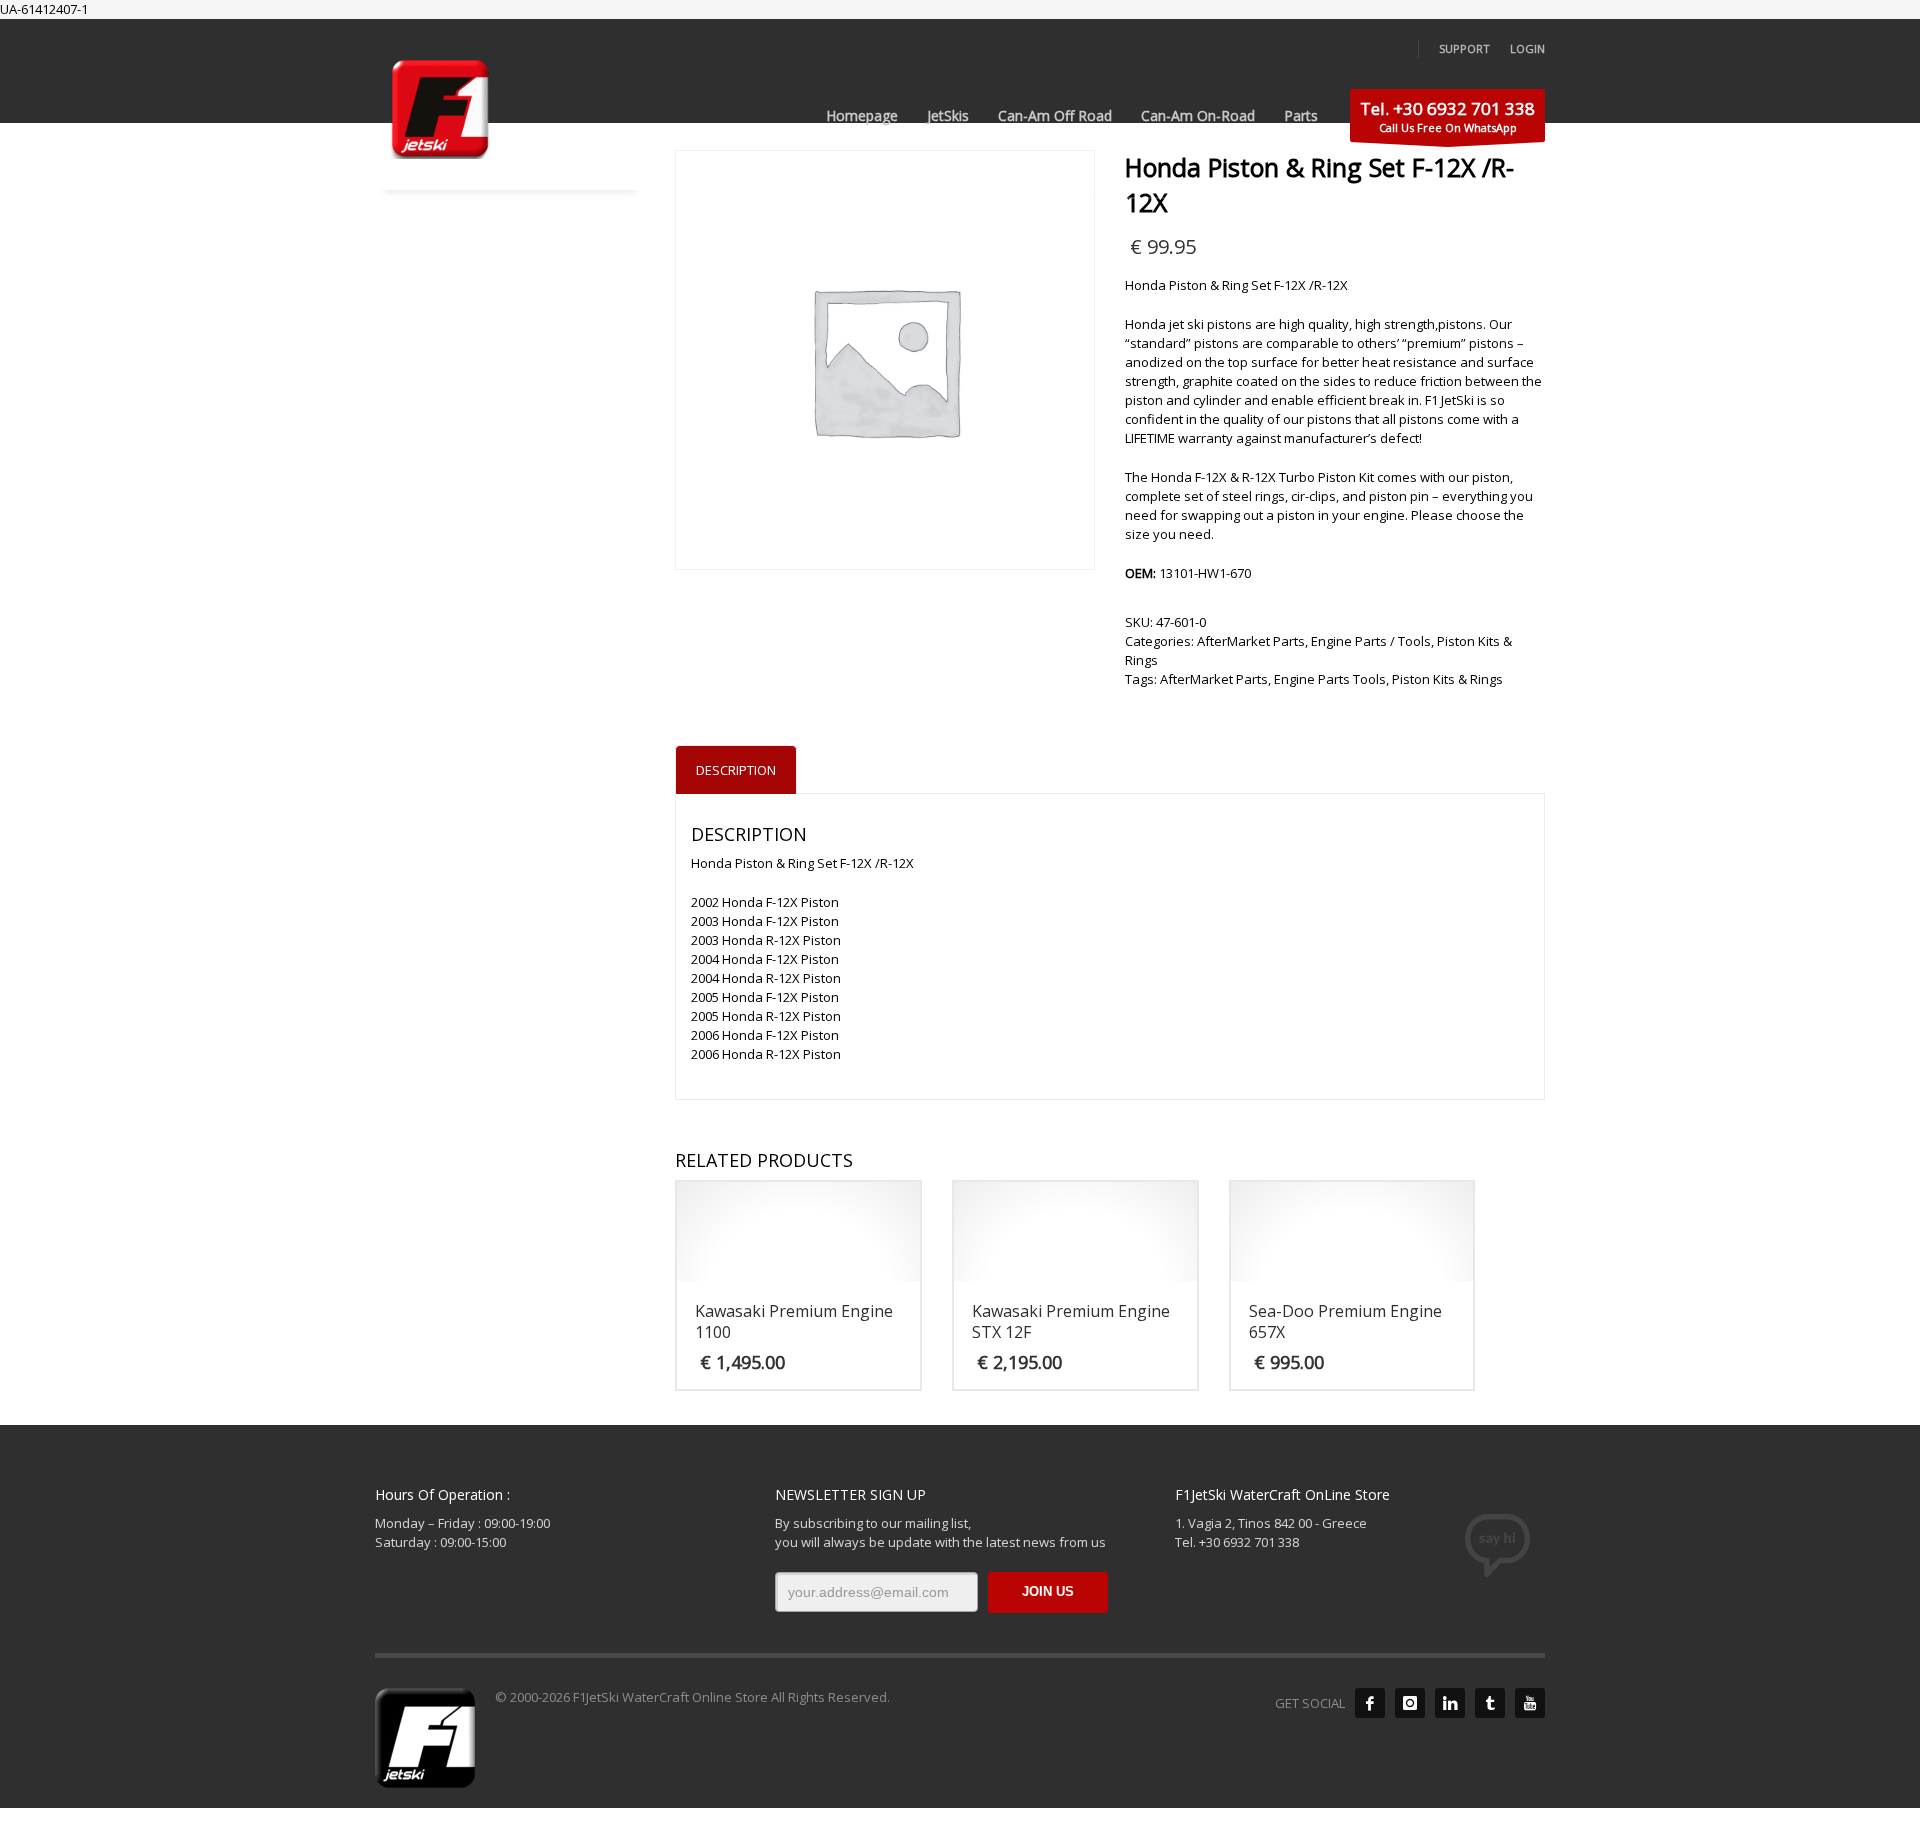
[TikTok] (1490, 1703)
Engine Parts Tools (1330, 679)
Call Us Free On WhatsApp (1447, 116)
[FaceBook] (1370, 1703)
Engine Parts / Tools (1371, 641)
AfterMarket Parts (1251, 641)
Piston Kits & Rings (1447, 679)
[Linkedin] (1450, 1703)
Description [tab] (736, 770)
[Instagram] (1410, 1703)
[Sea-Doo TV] (1530, 1703)
